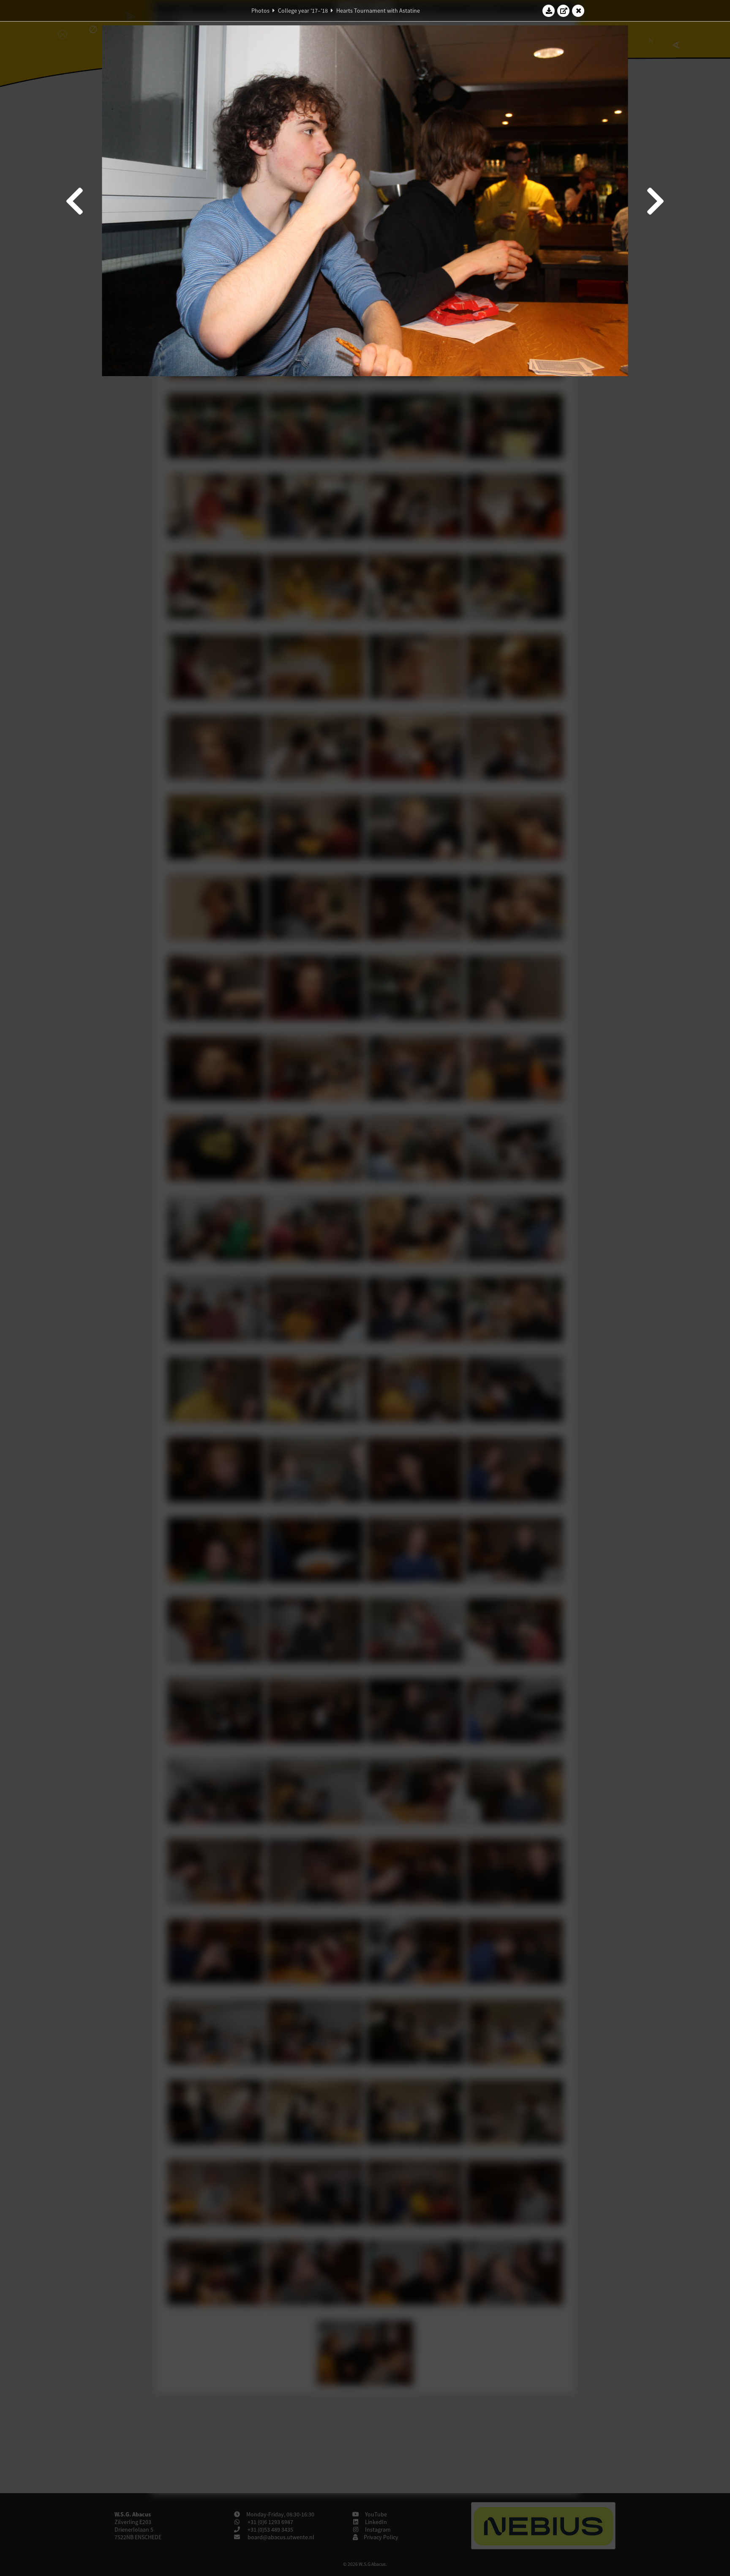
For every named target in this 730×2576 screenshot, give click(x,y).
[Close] (578, 11)
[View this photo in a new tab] (564, 11)
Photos (260, 11)
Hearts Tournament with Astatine (378, 11)
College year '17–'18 (303, 11)
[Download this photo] (549, 11)
